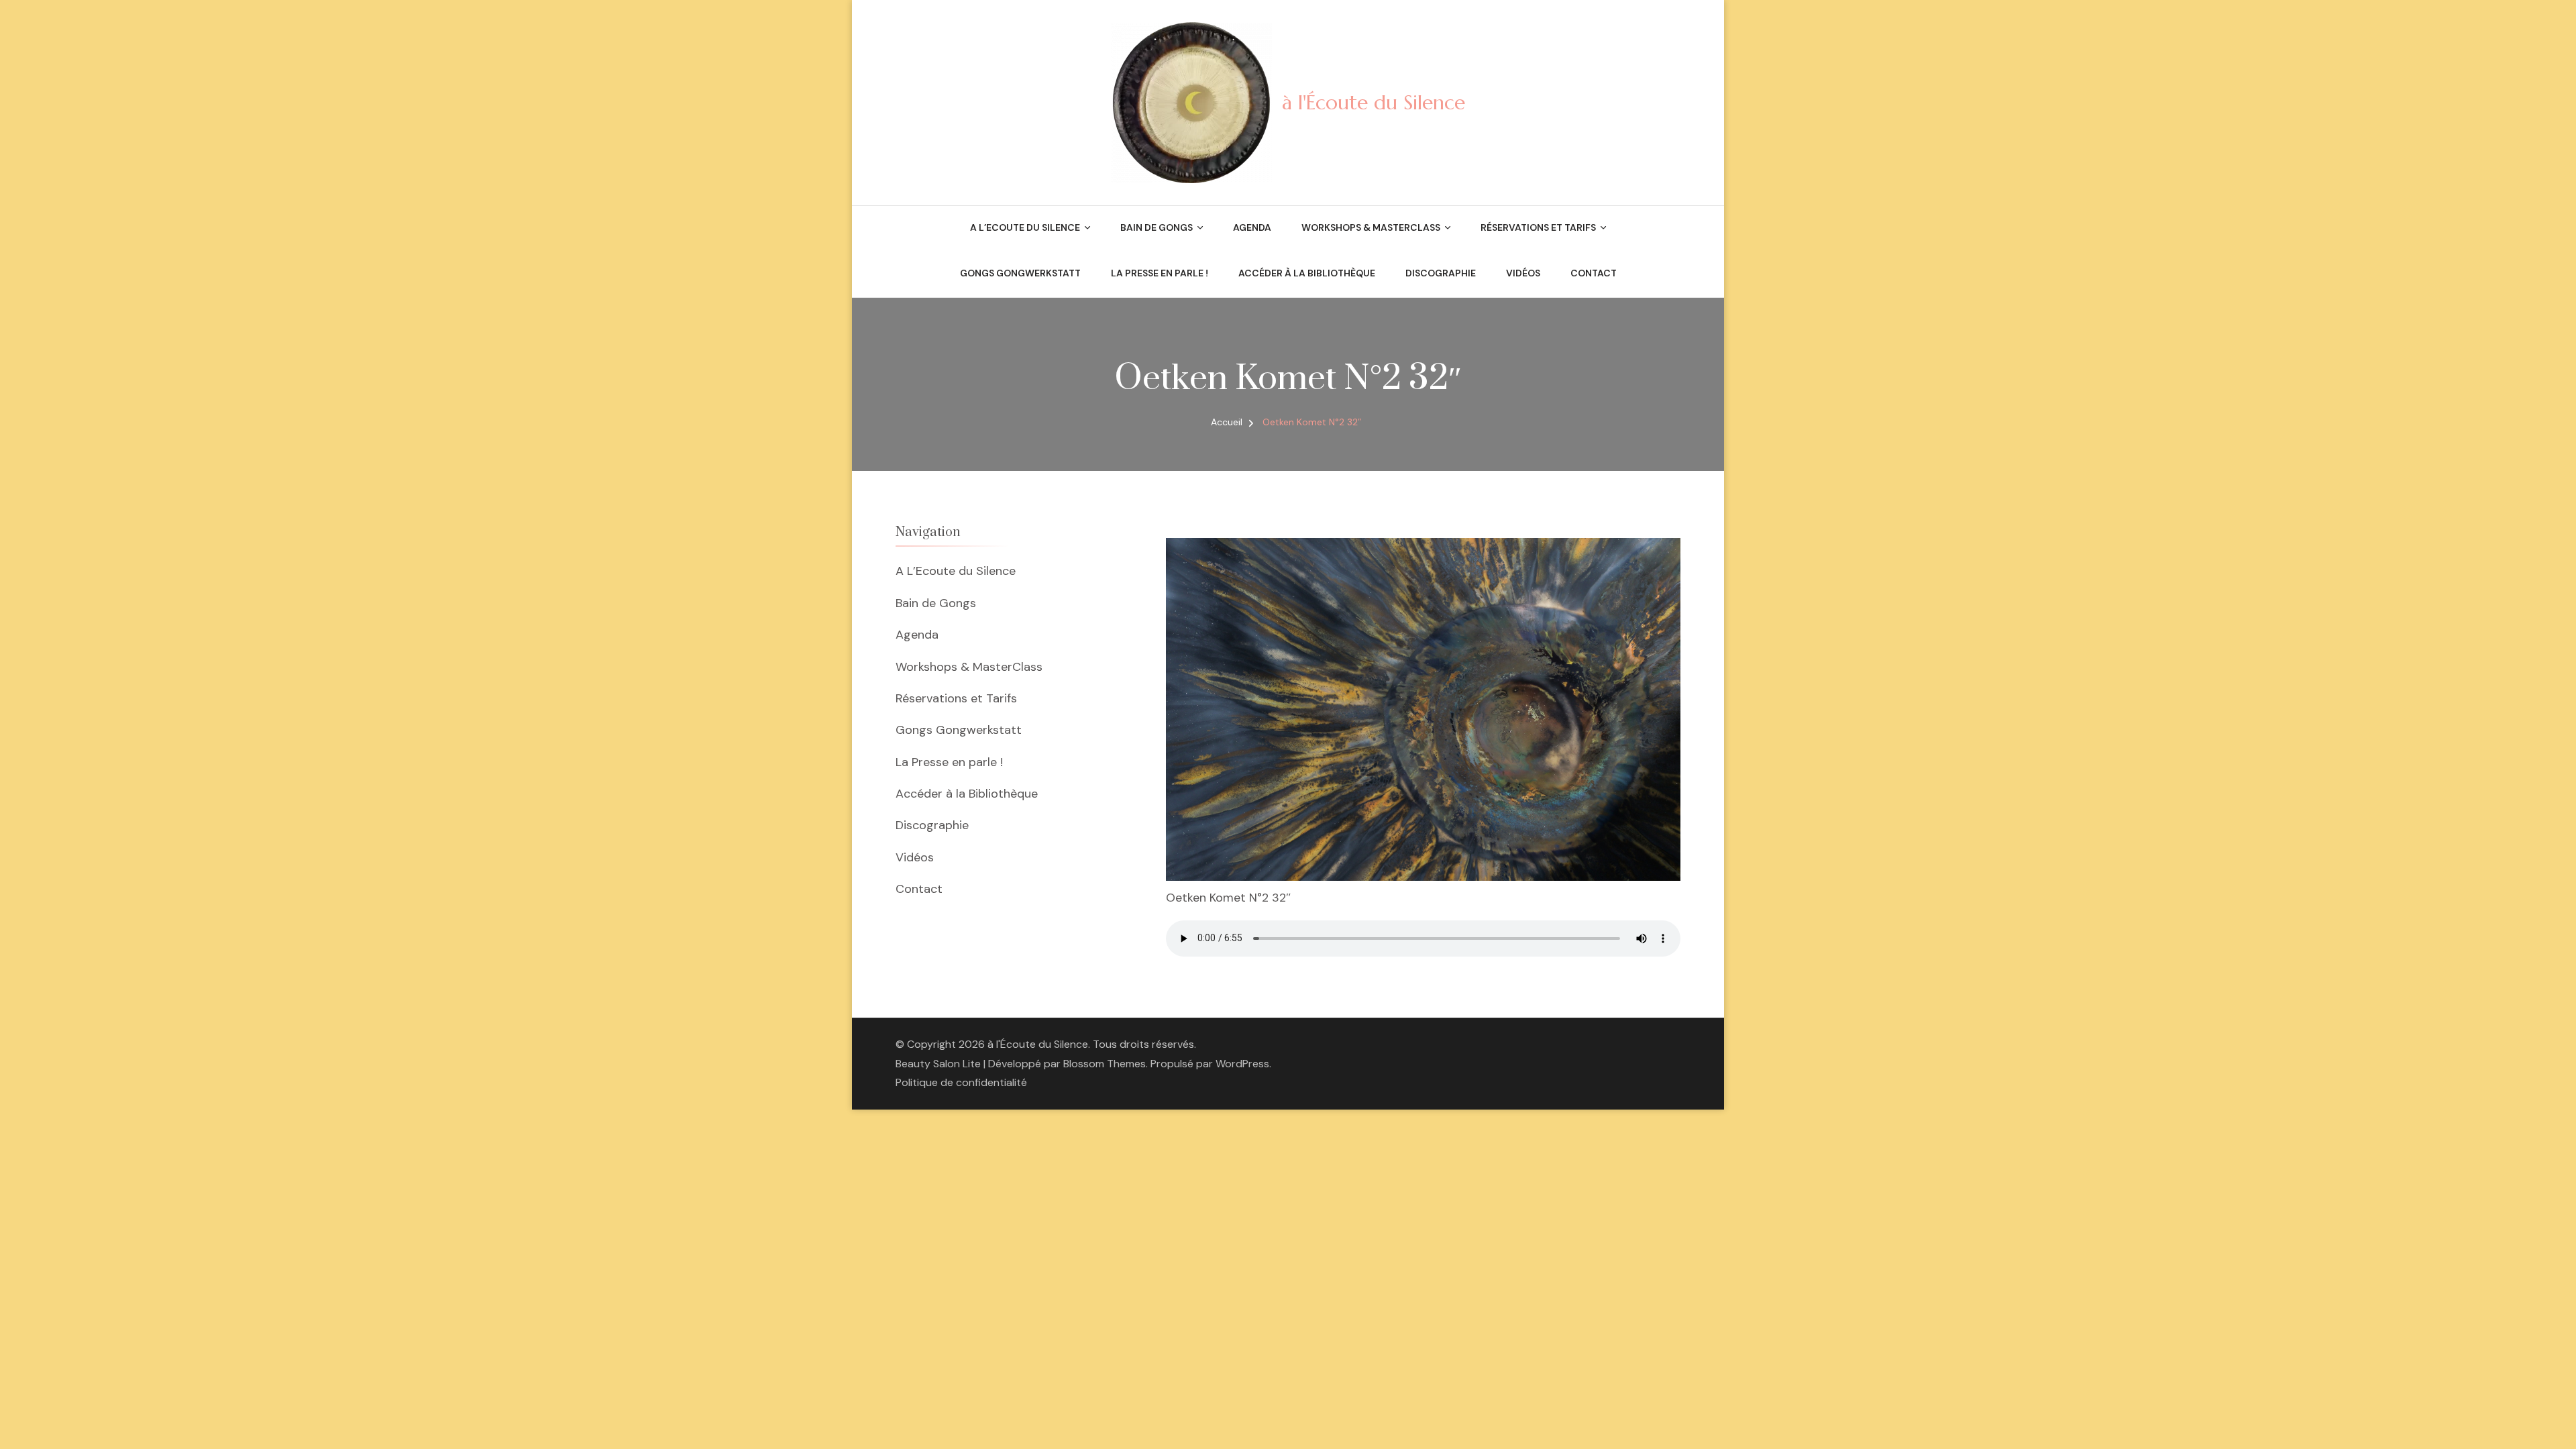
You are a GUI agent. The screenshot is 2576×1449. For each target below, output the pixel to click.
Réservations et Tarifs (1538, 227)
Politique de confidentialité (961, 1082)
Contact (1594, 273)
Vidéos (1523, 273)
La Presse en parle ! (1160, 273)
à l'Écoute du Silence (1374, 102)
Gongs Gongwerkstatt (1020, 273)
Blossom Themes (1105, 1064)
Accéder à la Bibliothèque (1307, 273)
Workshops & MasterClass (1371, 227)
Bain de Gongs (1157, 227)
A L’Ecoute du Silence (1025, 227)
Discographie (1441, 273)
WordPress (1242, 1064)
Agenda (1252, 227)
